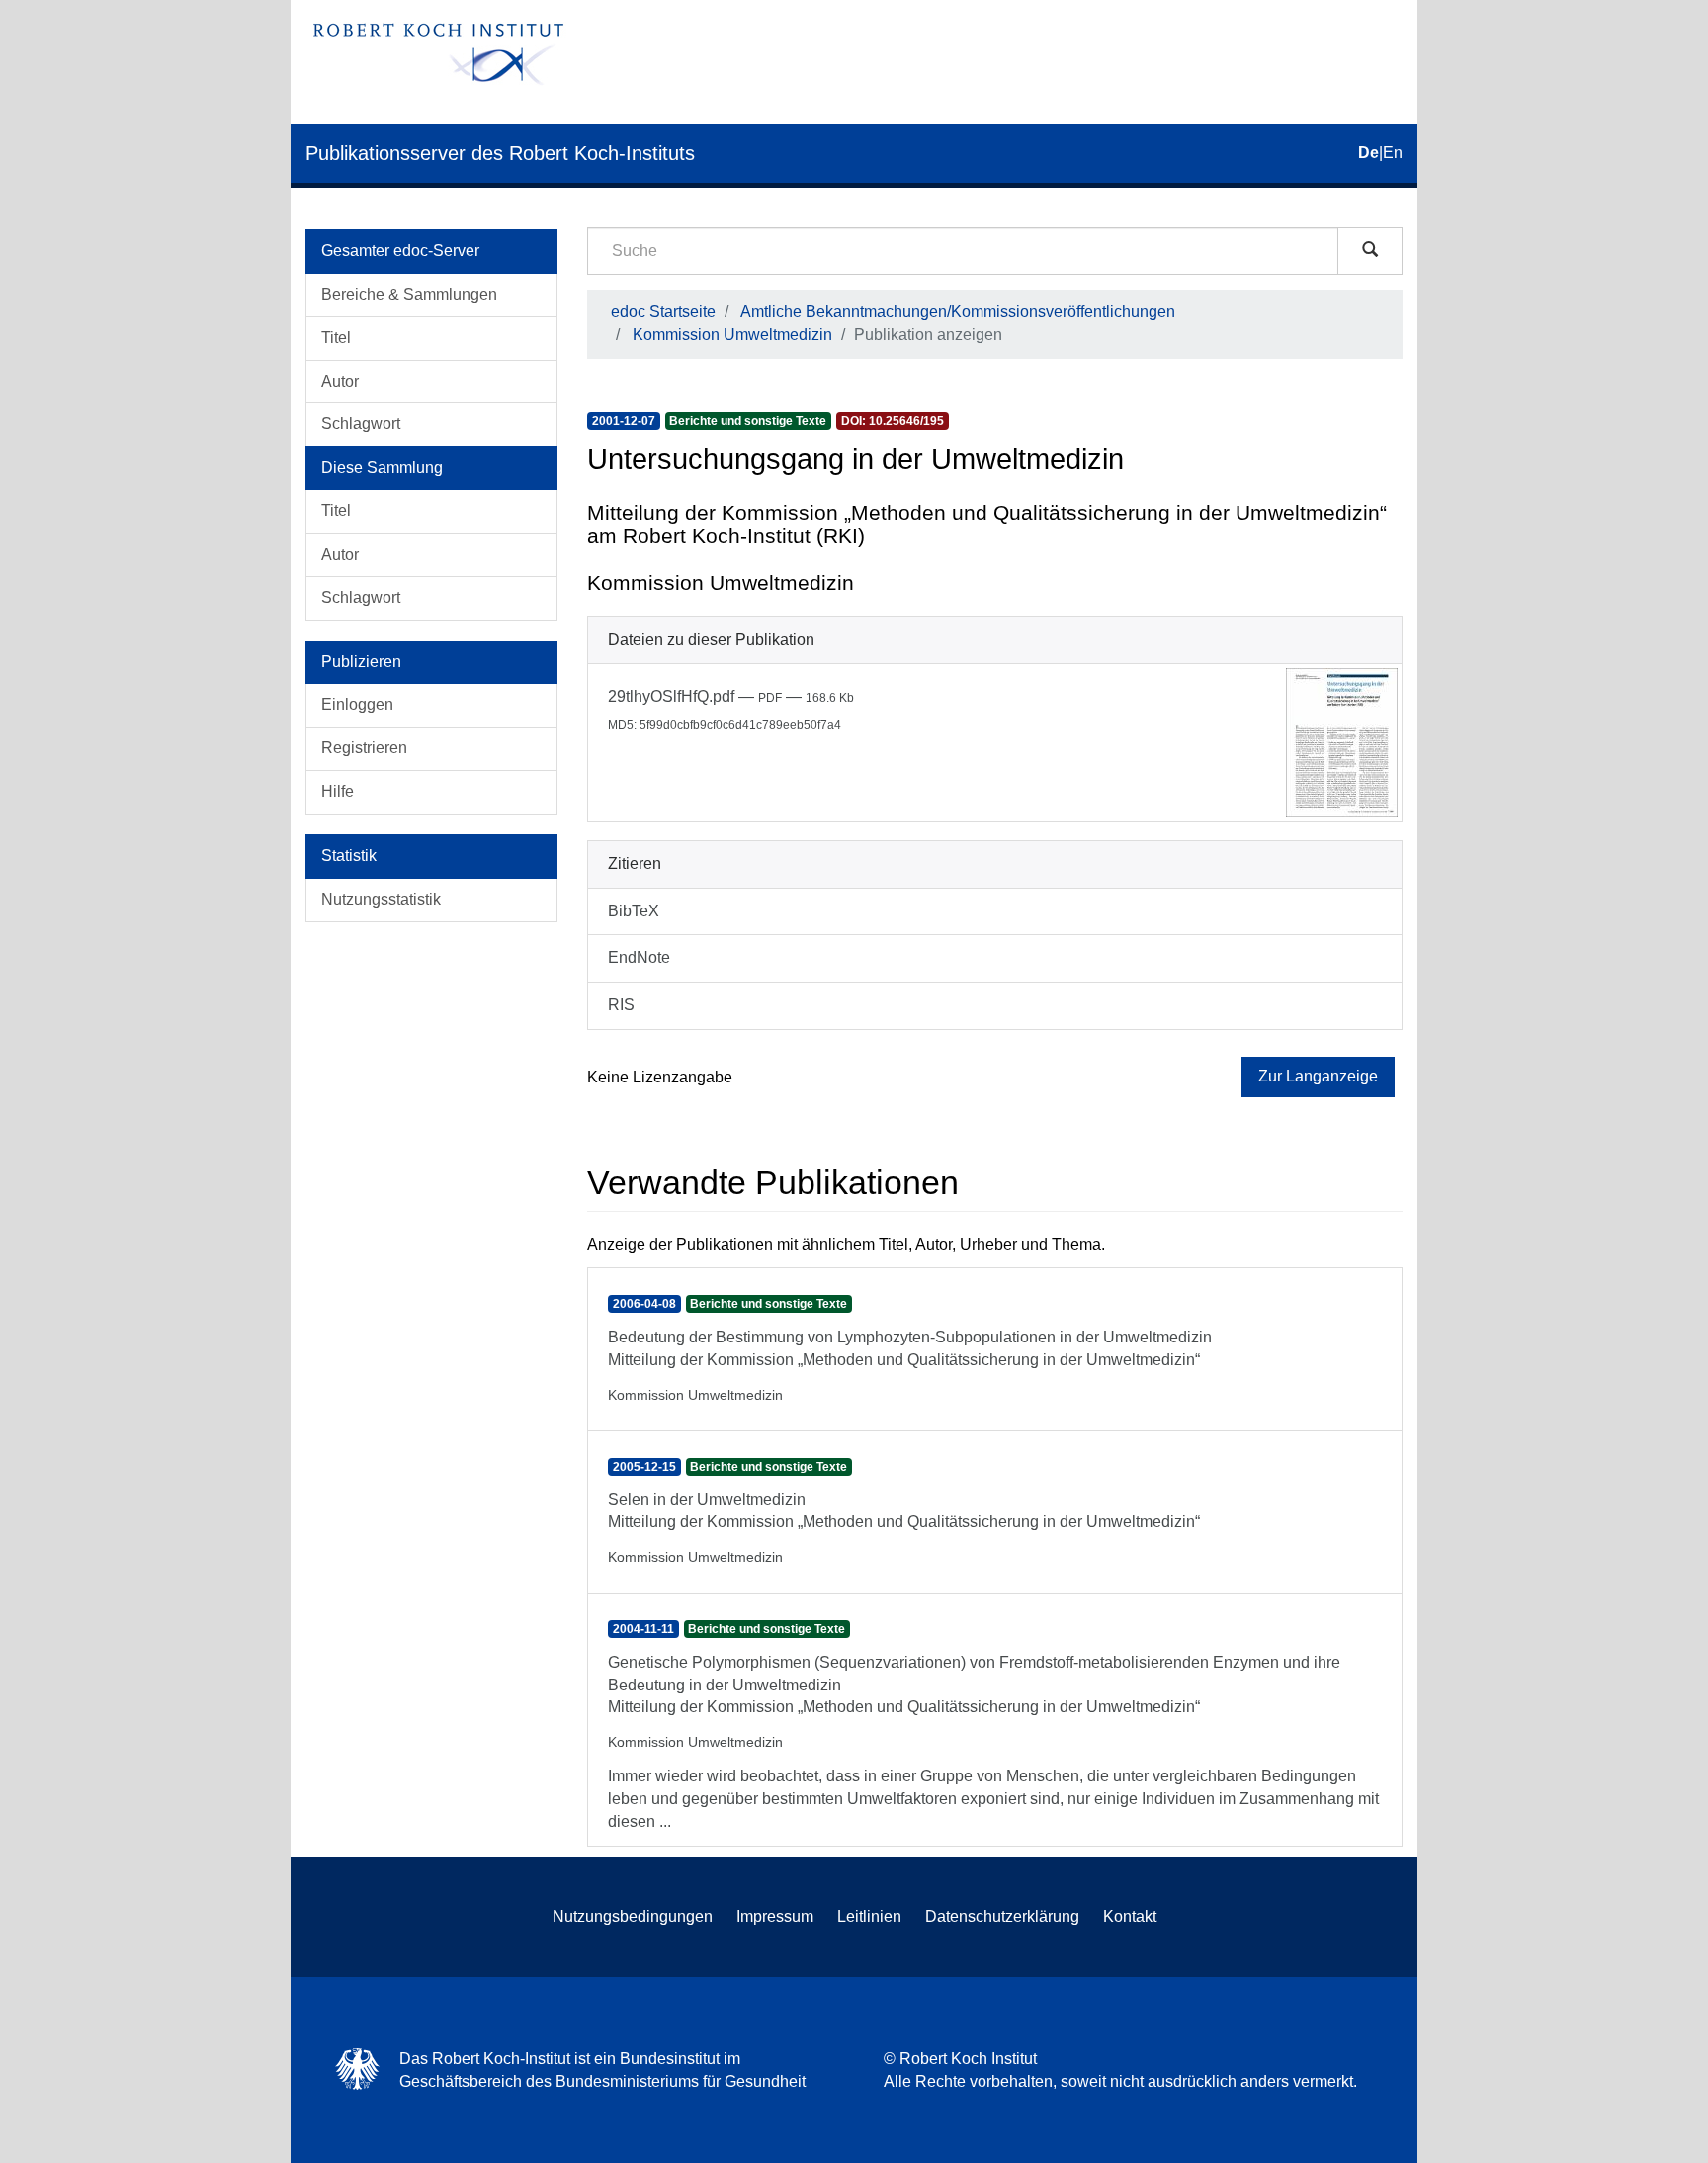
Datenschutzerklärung (1002, 1916)
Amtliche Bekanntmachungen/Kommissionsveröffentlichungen (958, 312)
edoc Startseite (663, 312)
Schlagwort (361, 424)
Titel (336, 338)
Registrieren (364, 748)
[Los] (1370, 251)
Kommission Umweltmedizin (732, 335)
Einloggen (357, 704)
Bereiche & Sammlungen (409, 294)
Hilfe (338, 791)
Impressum (775, 1916)
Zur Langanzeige (1318, 1076)
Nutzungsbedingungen (633, 1916)
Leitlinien (869, 1916)
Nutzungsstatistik (381, 899)
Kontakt (1130, 1916)
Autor (340, 381)
